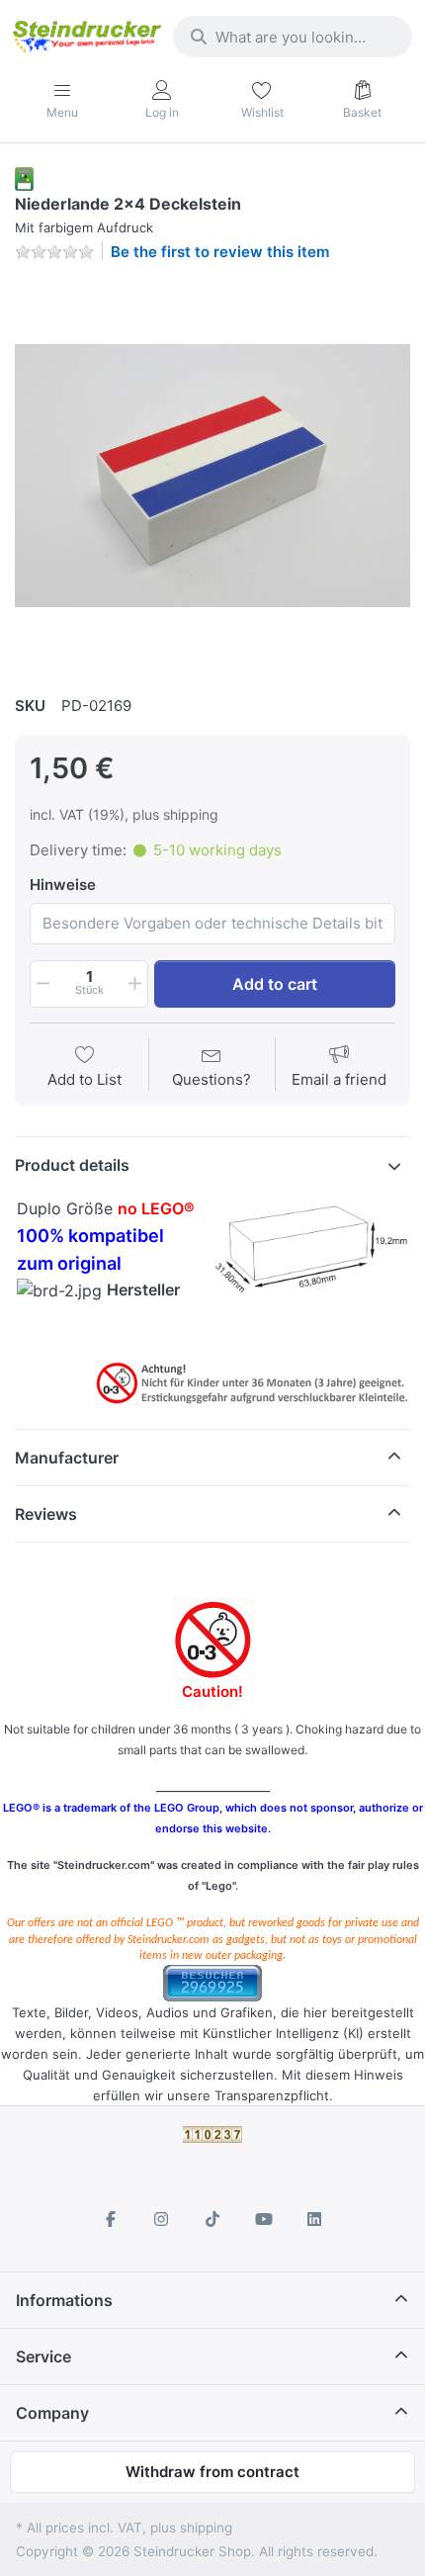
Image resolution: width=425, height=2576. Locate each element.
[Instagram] (162, 2219)
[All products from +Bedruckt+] (24, 178)
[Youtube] (264, 2219)
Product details (72, 1165)
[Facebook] (111, 2219)
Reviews (46, 1514)
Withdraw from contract (212, 2472)
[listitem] (212, 476)
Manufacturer (67, 1458)
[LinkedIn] (314, 2219)
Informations (64, 2300)
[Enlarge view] (212, 476)
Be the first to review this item (220, 252)
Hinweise (63, 885)
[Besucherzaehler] (212, 1982)
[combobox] (293, 37)
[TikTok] (212, 2219)
